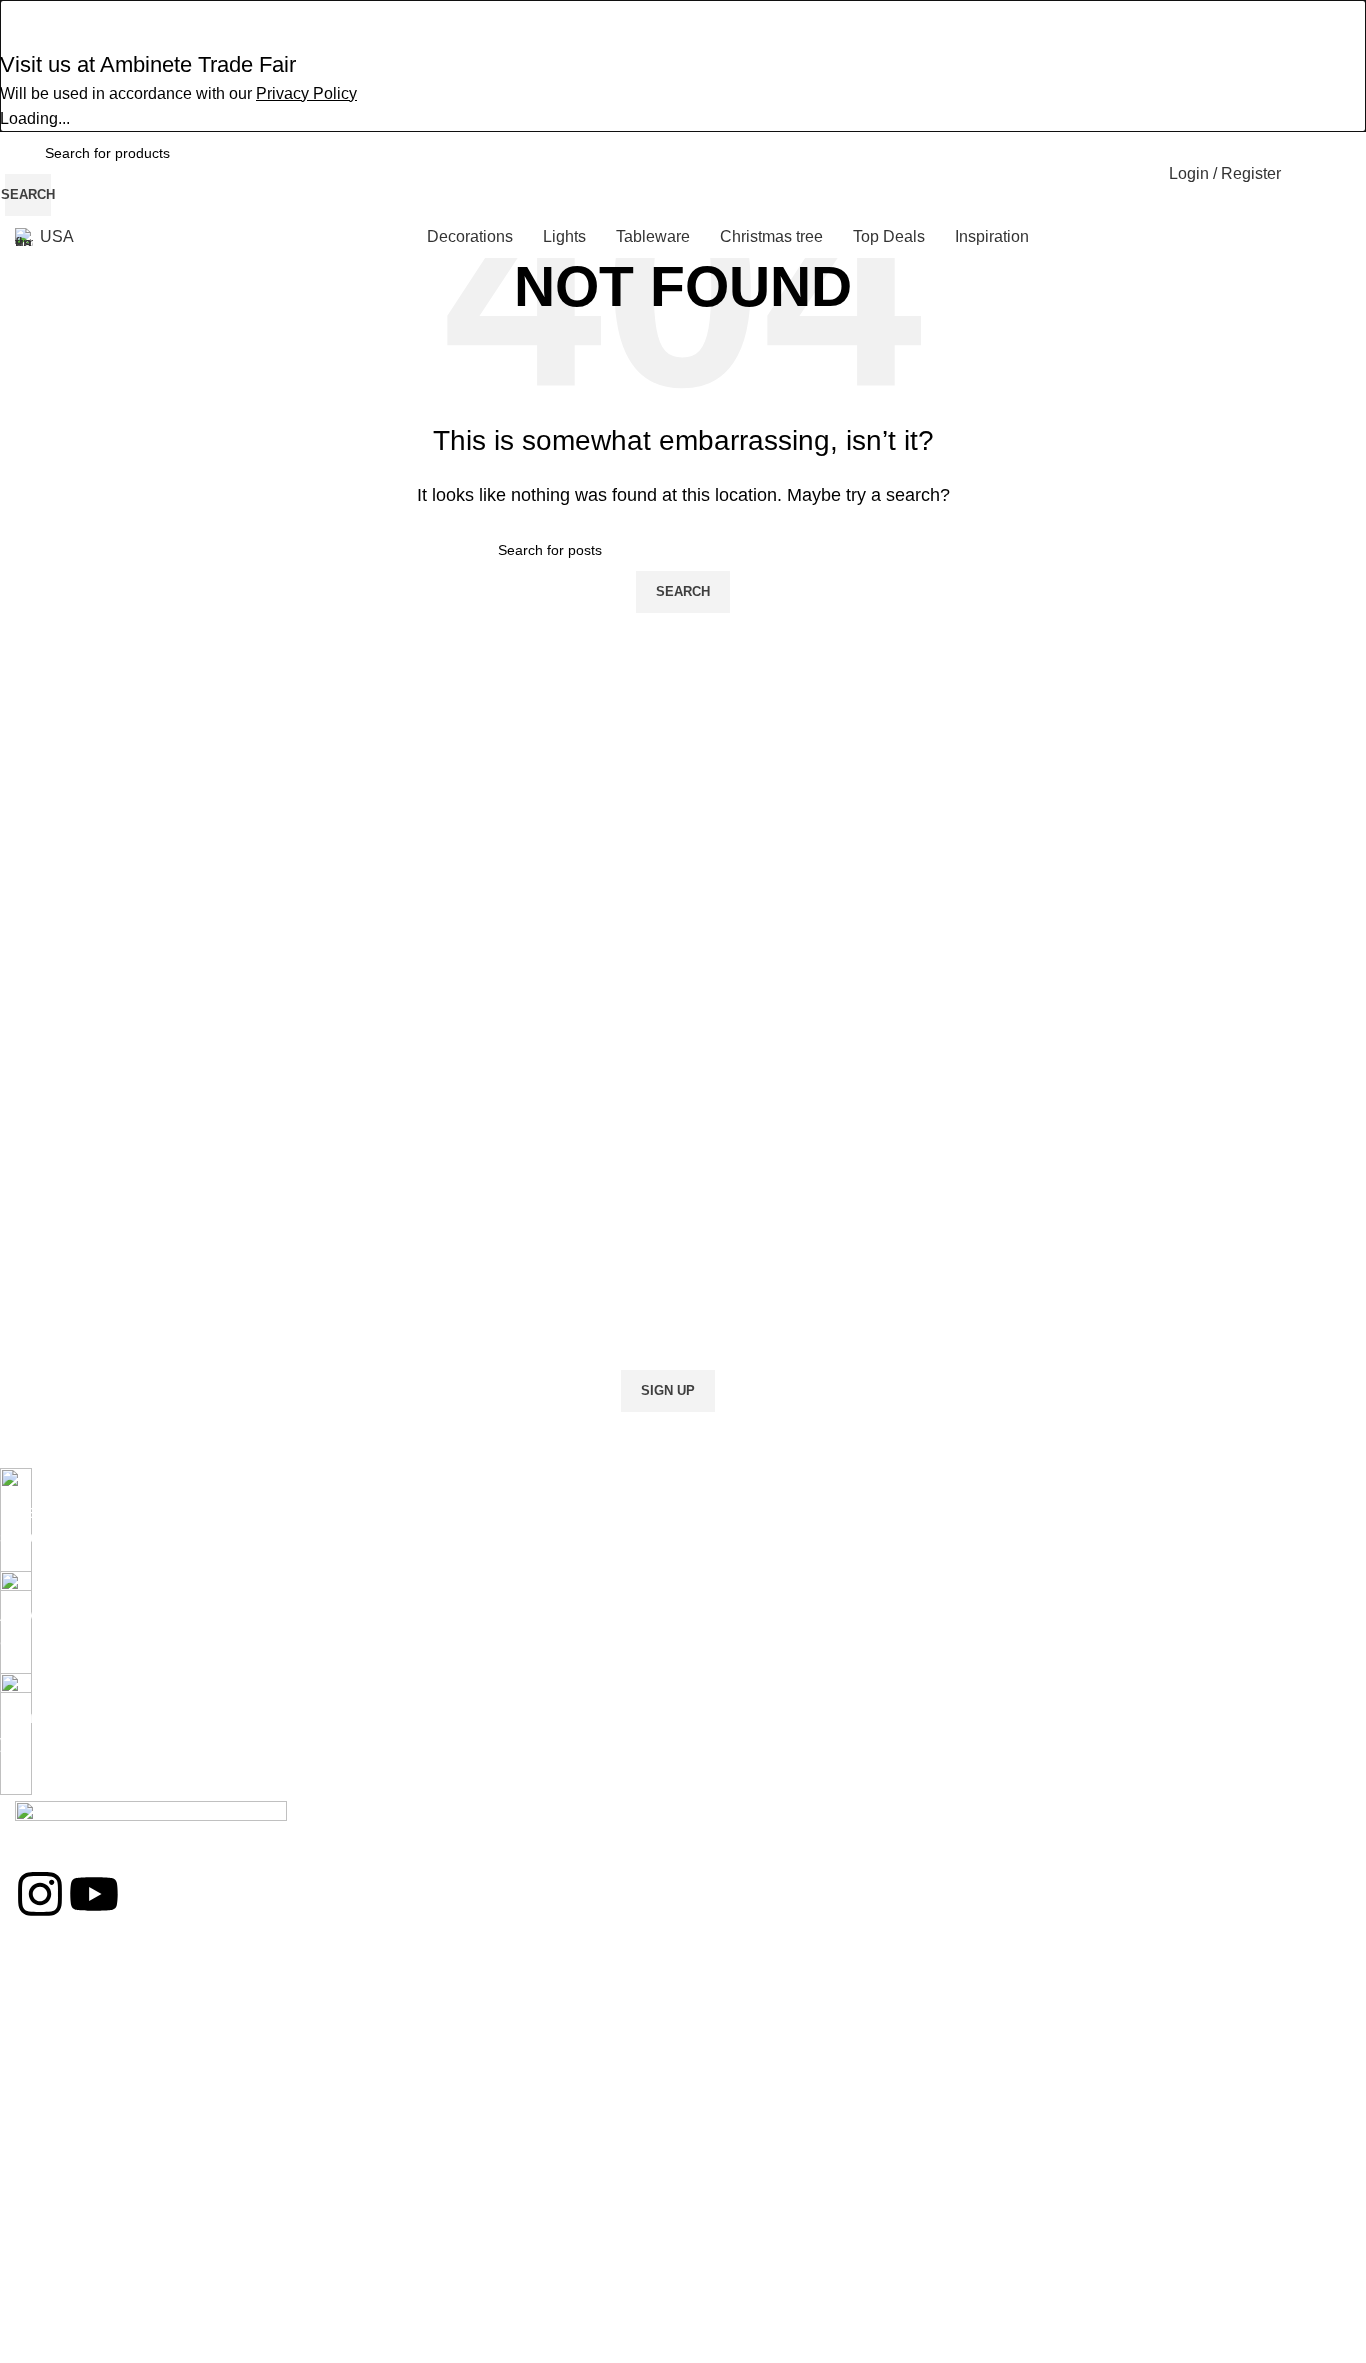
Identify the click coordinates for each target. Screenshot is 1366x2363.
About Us (44, 2165)
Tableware (47, 2088)
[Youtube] (94, 1894)
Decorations (53, 2020)
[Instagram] (40, 1894)
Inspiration (48, 2267)
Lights (34, 2054)
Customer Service (71, 2233)
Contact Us (50, 2199)
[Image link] (151, 1820)
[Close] (25, 25)
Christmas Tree (63, 1986)
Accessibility (53, 2344)
